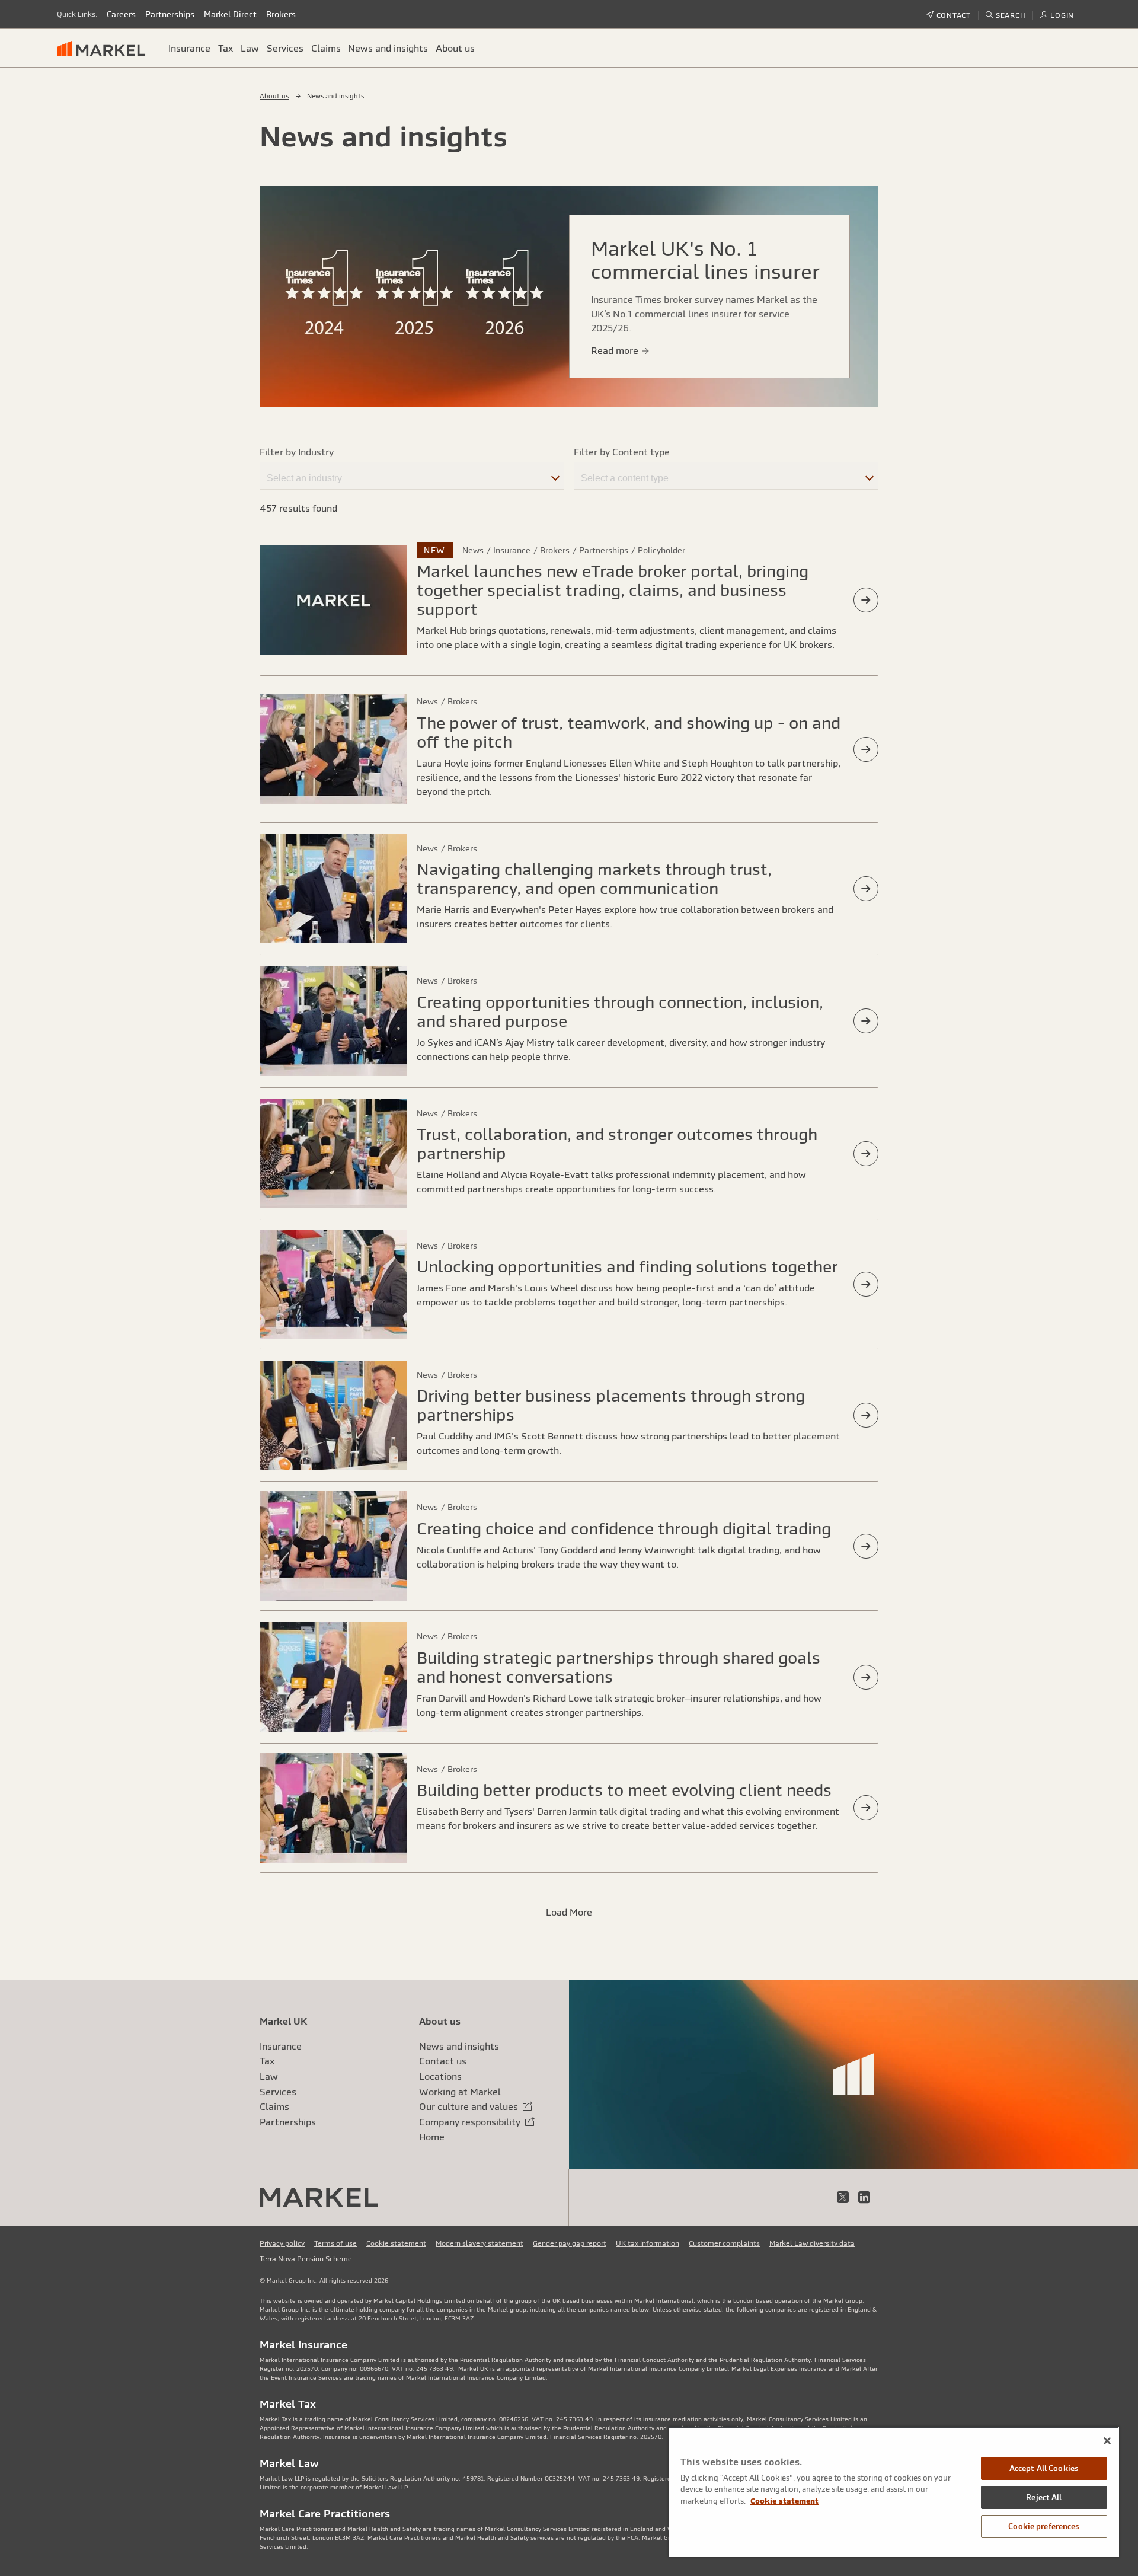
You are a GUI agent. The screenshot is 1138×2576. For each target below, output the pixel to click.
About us (274, 96)
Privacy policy (282, 2243)
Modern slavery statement (480, 2243)
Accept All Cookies (1044, 2468)
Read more (616, 350)
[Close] (1107, 2441)
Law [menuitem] (250, 48)
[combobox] (412, 475)
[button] (1006, 15)
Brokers (281, 14)
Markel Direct (230, 14)
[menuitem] (106, 48)
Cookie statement (396, 2243)
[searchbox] (412, 476)
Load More (569, 1912)
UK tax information (648, 2243)
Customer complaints (724, 2243)
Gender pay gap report (570, 2243)
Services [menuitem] (285, 48)
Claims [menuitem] (326, 48)
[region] (894, 2492)
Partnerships (170, 14)
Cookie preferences (1044, 2526)
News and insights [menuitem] (388, 48)
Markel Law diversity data (812, 2243)
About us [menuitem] (455, 48)
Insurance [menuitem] (189, 48)
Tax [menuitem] (226, 48)
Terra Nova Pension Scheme (306, 2259)
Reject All (1044, 2497)
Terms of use (335, 2243)
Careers (121, 14)
